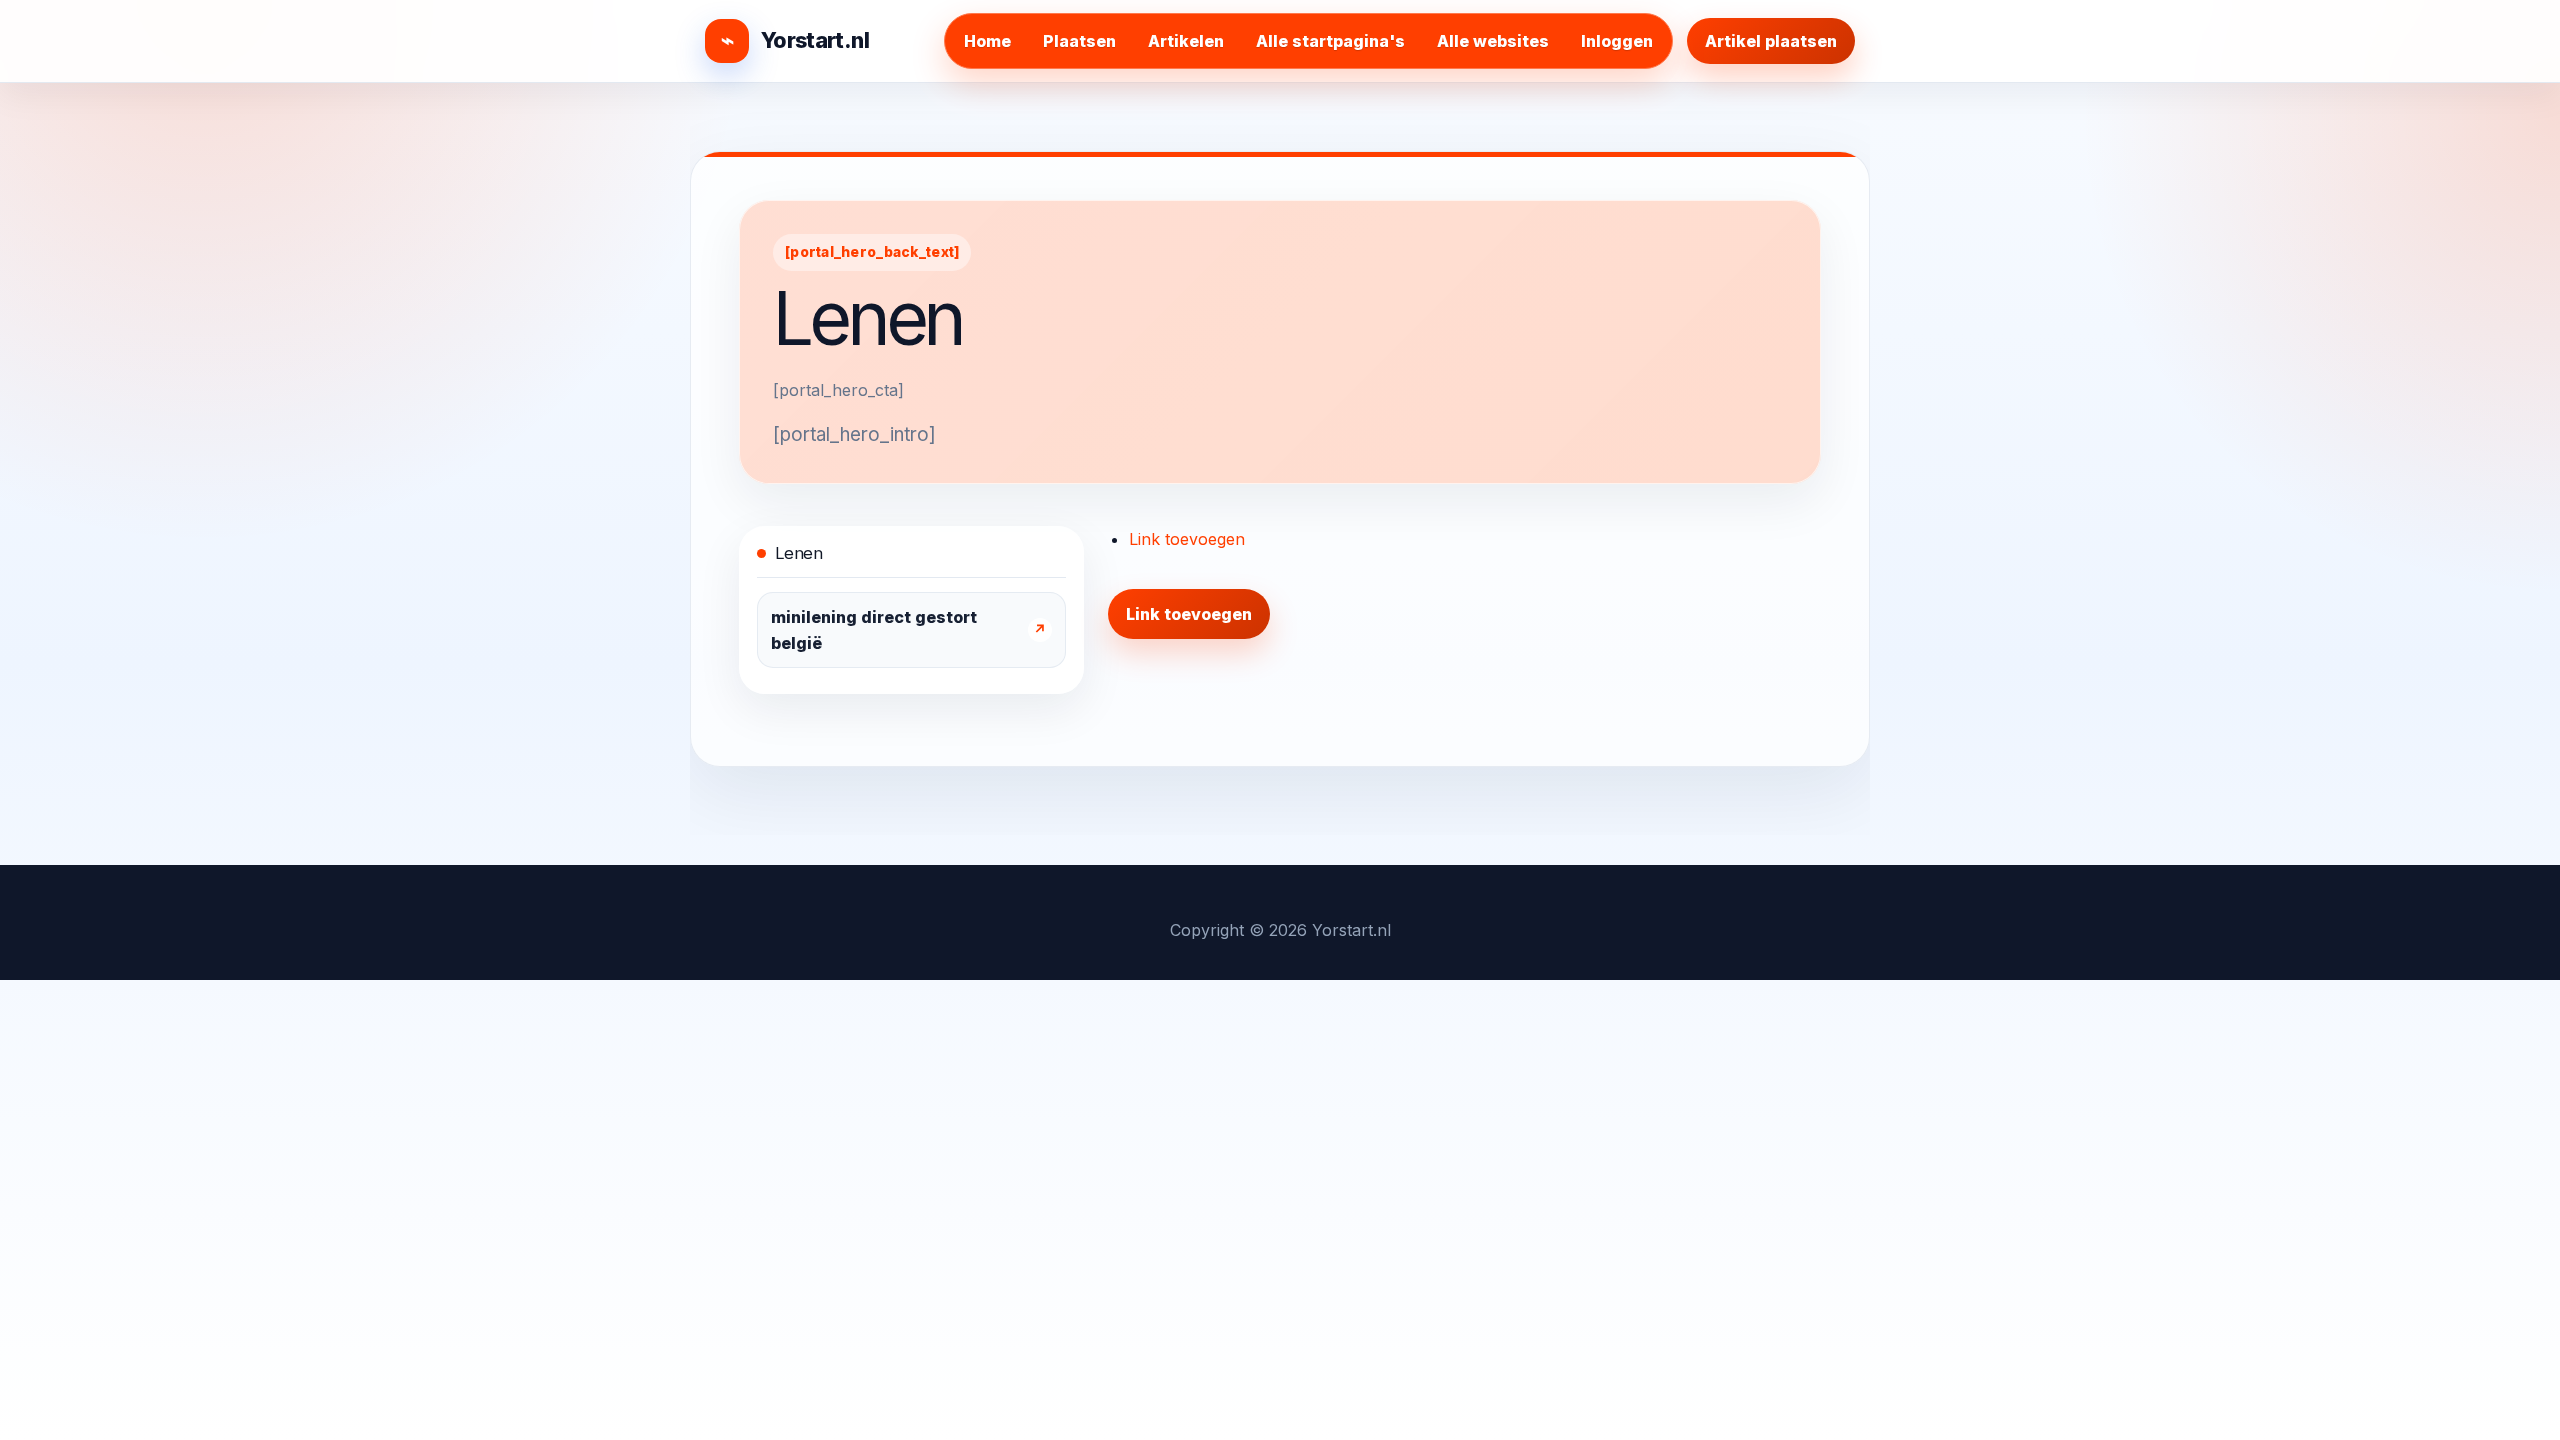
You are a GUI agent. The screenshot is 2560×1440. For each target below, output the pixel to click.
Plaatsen (1079, 41)
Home (987, 41)
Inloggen (1617, 41)
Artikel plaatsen (1771, 41)
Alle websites (1493, 41)
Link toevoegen (1187, 539)
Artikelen (1186, 41)
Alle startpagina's (1330, 41)
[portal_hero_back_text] (872, 252)
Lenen (798, 553)
